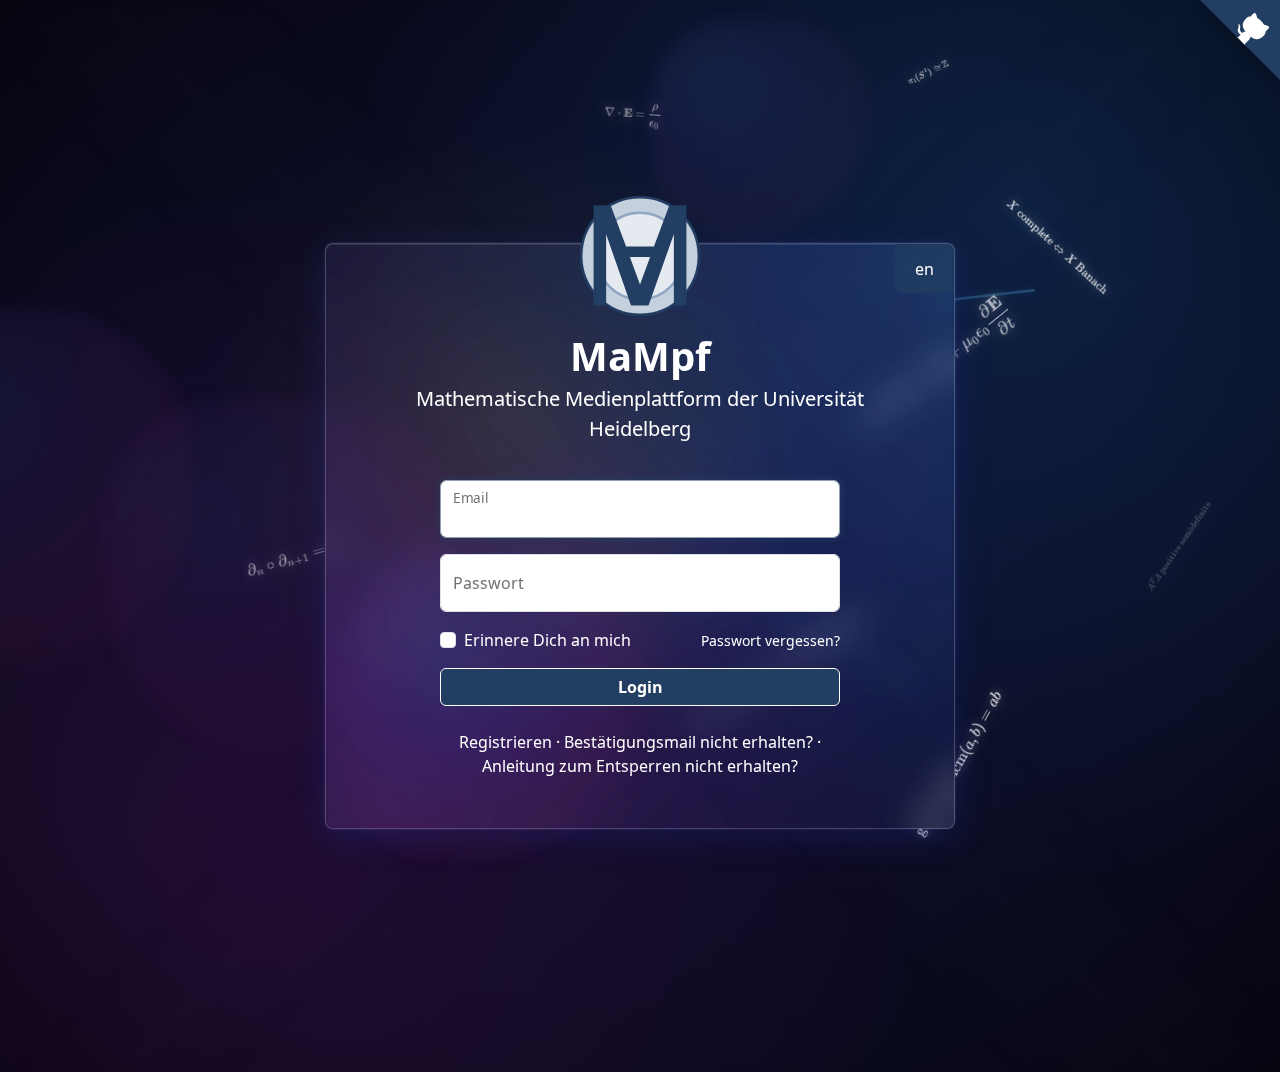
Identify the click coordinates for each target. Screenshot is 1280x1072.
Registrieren (505, 742)
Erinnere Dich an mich (547, 640)
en (924, 269)
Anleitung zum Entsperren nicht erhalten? (640, 766)
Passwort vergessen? (770, 640)
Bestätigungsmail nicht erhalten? (688, 742)
